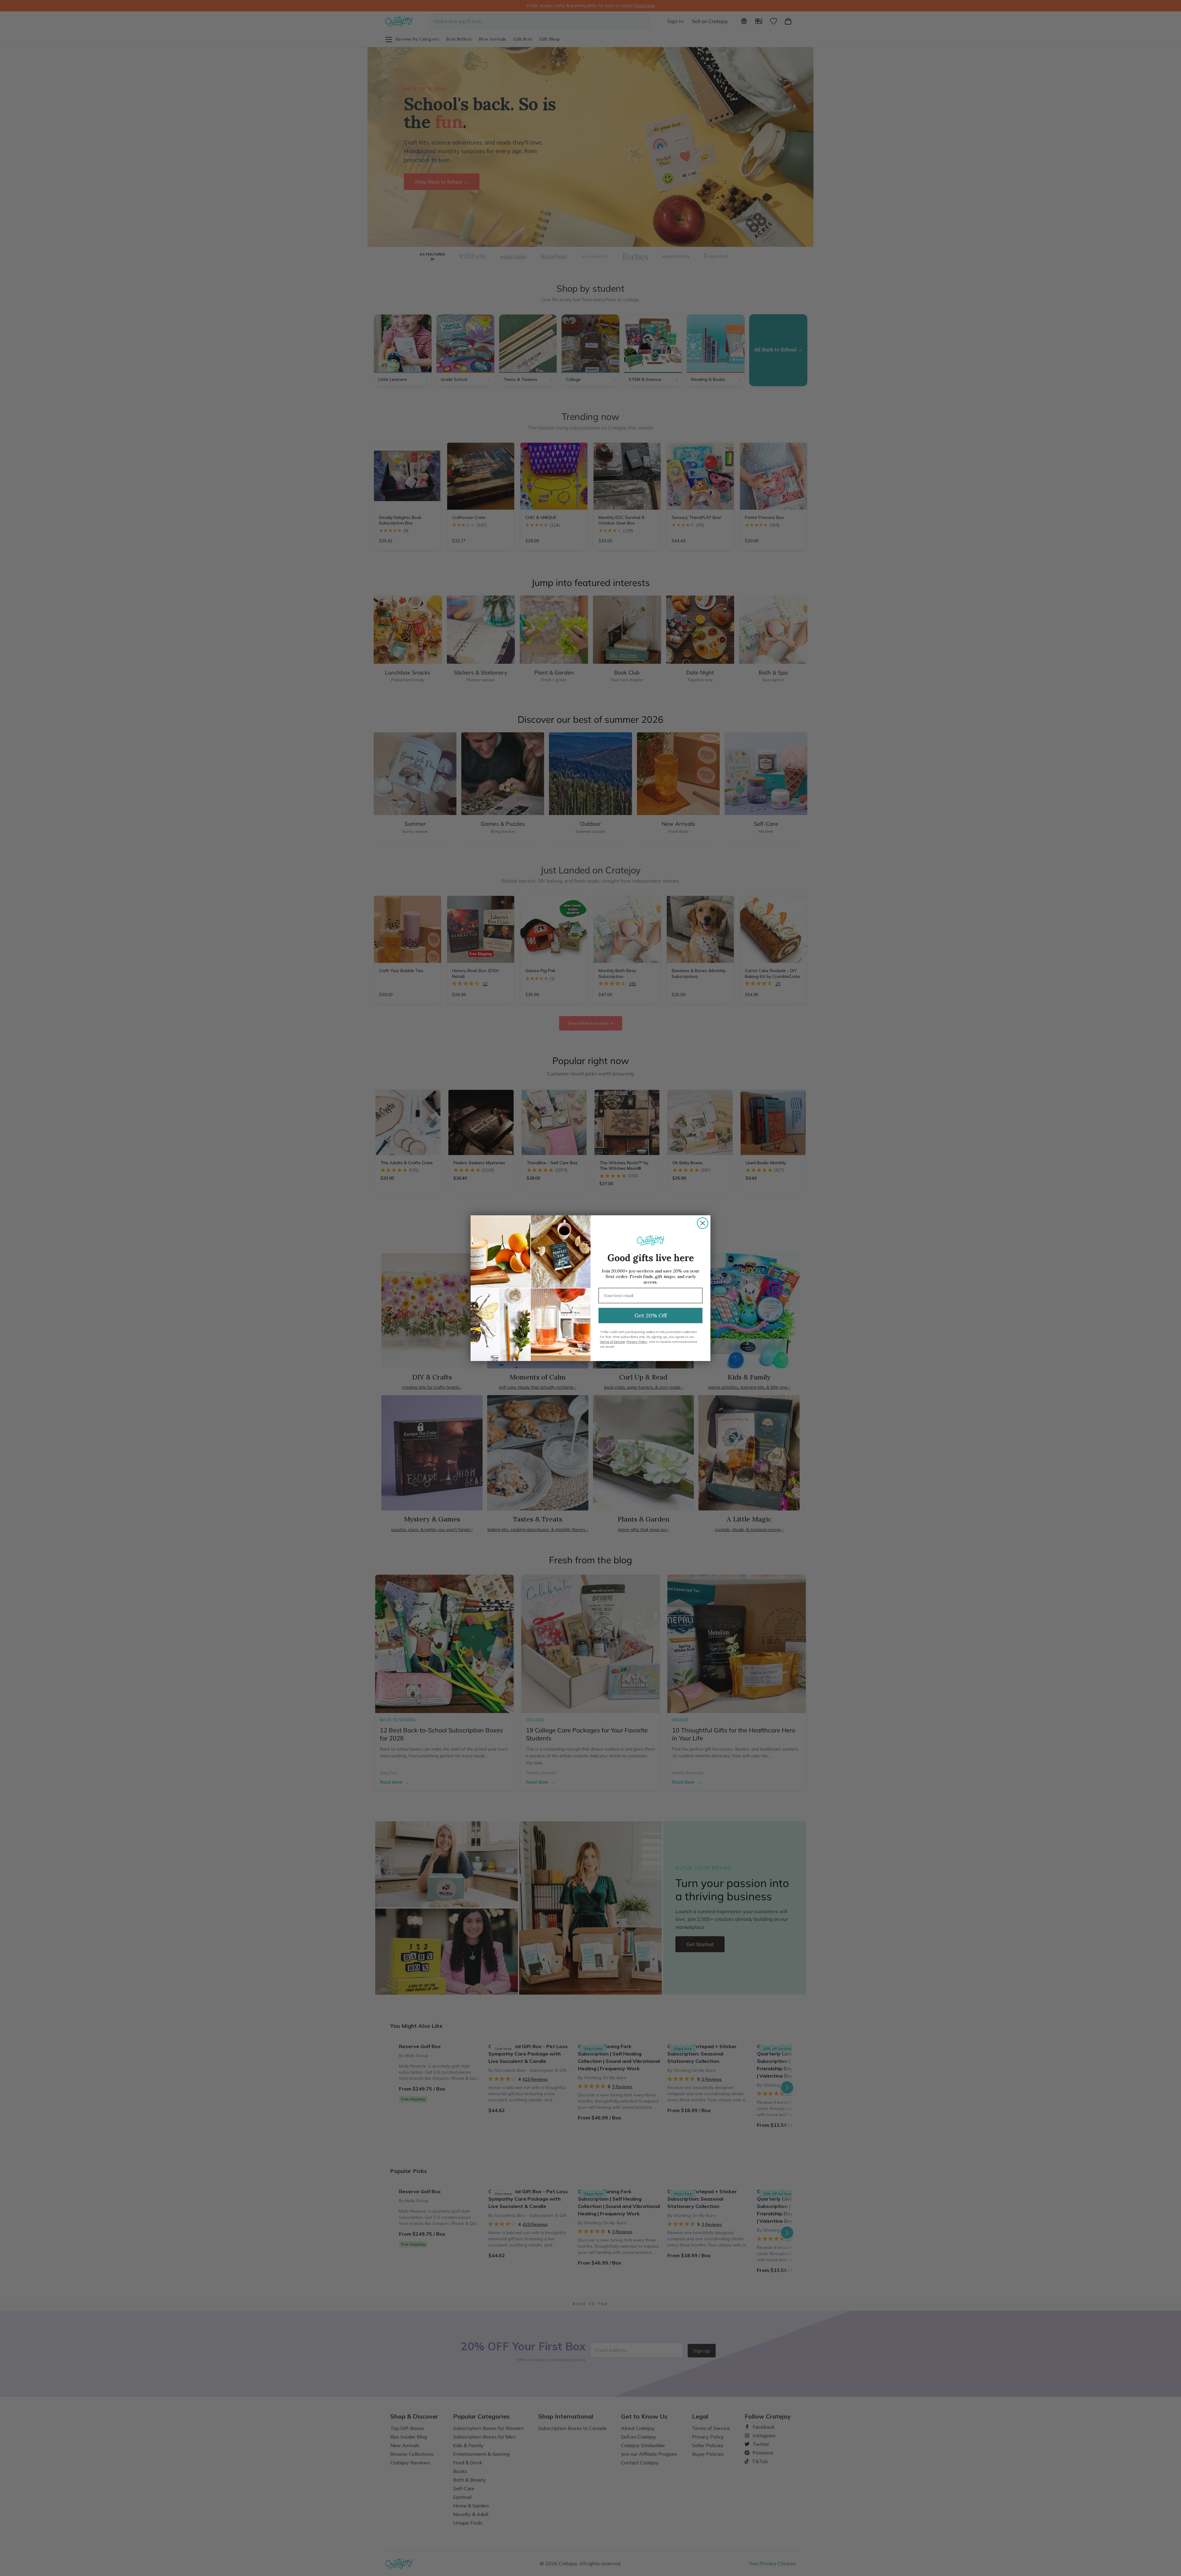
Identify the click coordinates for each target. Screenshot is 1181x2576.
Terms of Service (612, 1342)
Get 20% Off (651, 1315)
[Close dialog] (703, 1223)
